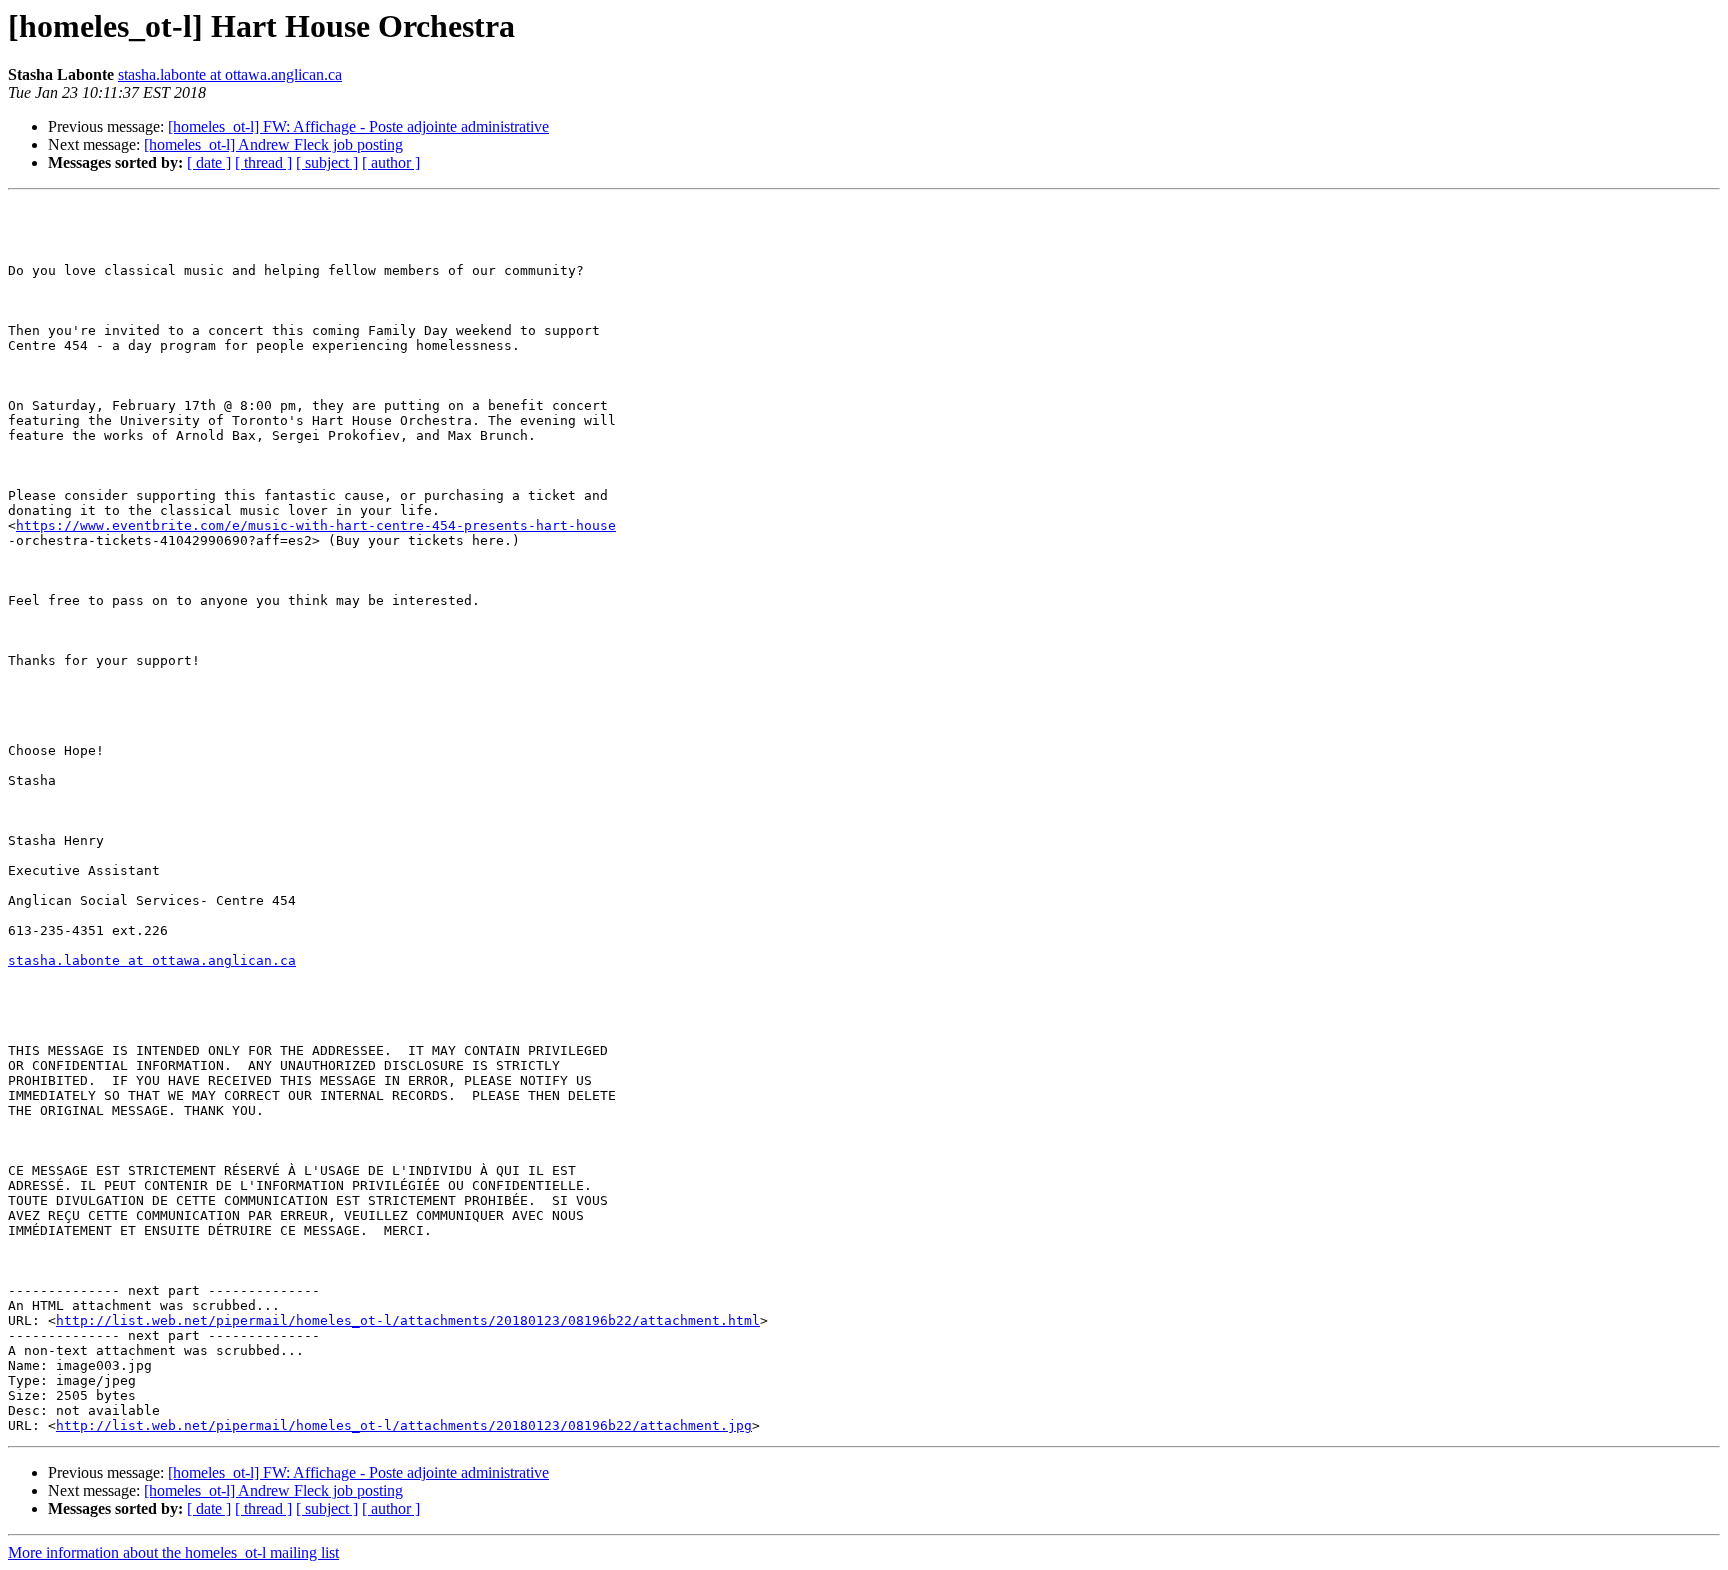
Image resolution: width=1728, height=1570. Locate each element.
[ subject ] (327, 162)
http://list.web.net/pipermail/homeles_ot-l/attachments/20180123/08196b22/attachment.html (408, 1320)
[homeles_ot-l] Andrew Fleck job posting (273, 144)
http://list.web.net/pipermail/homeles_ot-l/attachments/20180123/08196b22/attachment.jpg (404, 1425)
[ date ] (209, 162)
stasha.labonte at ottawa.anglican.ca (230, 74)
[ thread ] (263, 162)
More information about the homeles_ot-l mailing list (173, 1552)
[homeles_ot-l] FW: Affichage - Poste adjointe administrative (358, 126)
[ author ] (391, 162)
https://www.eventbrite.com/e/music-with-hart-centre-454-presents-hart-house (316, 525)
